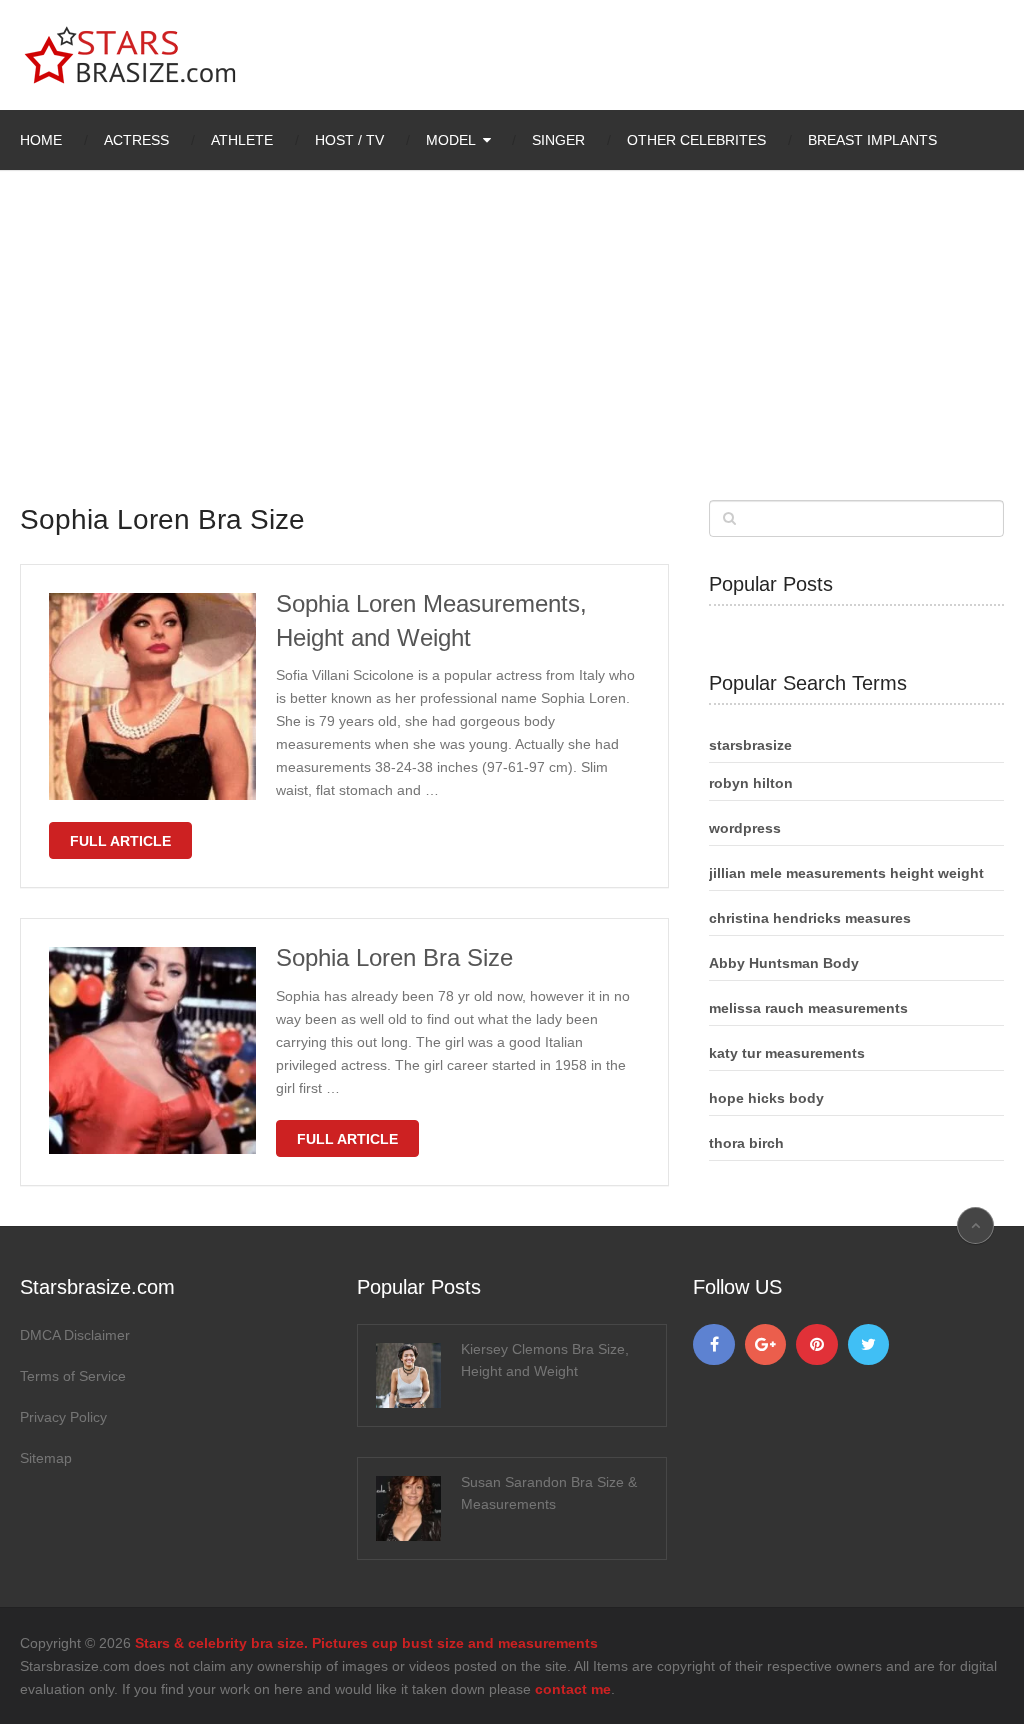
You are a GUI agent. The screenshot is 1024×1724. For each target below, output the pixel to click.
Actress (136, 140)
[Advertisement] (512, 350)
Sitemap (46, 1458)
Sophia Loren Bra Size (394, 957)
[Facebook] (714, 1345)
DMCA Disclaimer (75, 1335)
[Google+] (766, 1345)
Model (451, 140)
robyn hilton (751, 783)
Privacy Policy (63, 1417)
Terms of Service (73, 1376)
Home (41, 140)
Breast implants (872, 140)
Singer (558, 140)
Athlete (242, 140)
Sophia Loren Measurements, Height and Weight (431, 620)
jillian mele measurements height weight (846, 873)
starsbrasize (750, 745)
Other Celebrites (696, 140)
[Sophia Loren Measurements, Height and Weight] (152, 696)
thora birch (746, 1143)
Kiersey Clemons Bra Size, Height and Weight (545, 1360)
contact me (573, 1689)
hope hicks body (766, 1098)
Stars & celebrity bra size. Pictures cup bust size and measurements (366, 1643)
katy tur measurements (787, 1053)
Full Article (120, 841)
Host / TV (349, 140)
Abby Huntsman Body (784, 963)
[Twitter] (869, 1345)
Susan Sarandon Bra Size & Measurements (549, 1493)
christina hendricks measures (810, 918)
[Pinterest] (817, 1345)
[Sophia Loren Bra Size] (152, 1050)
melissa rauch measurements (808, 1008)
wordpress (745, 828)
